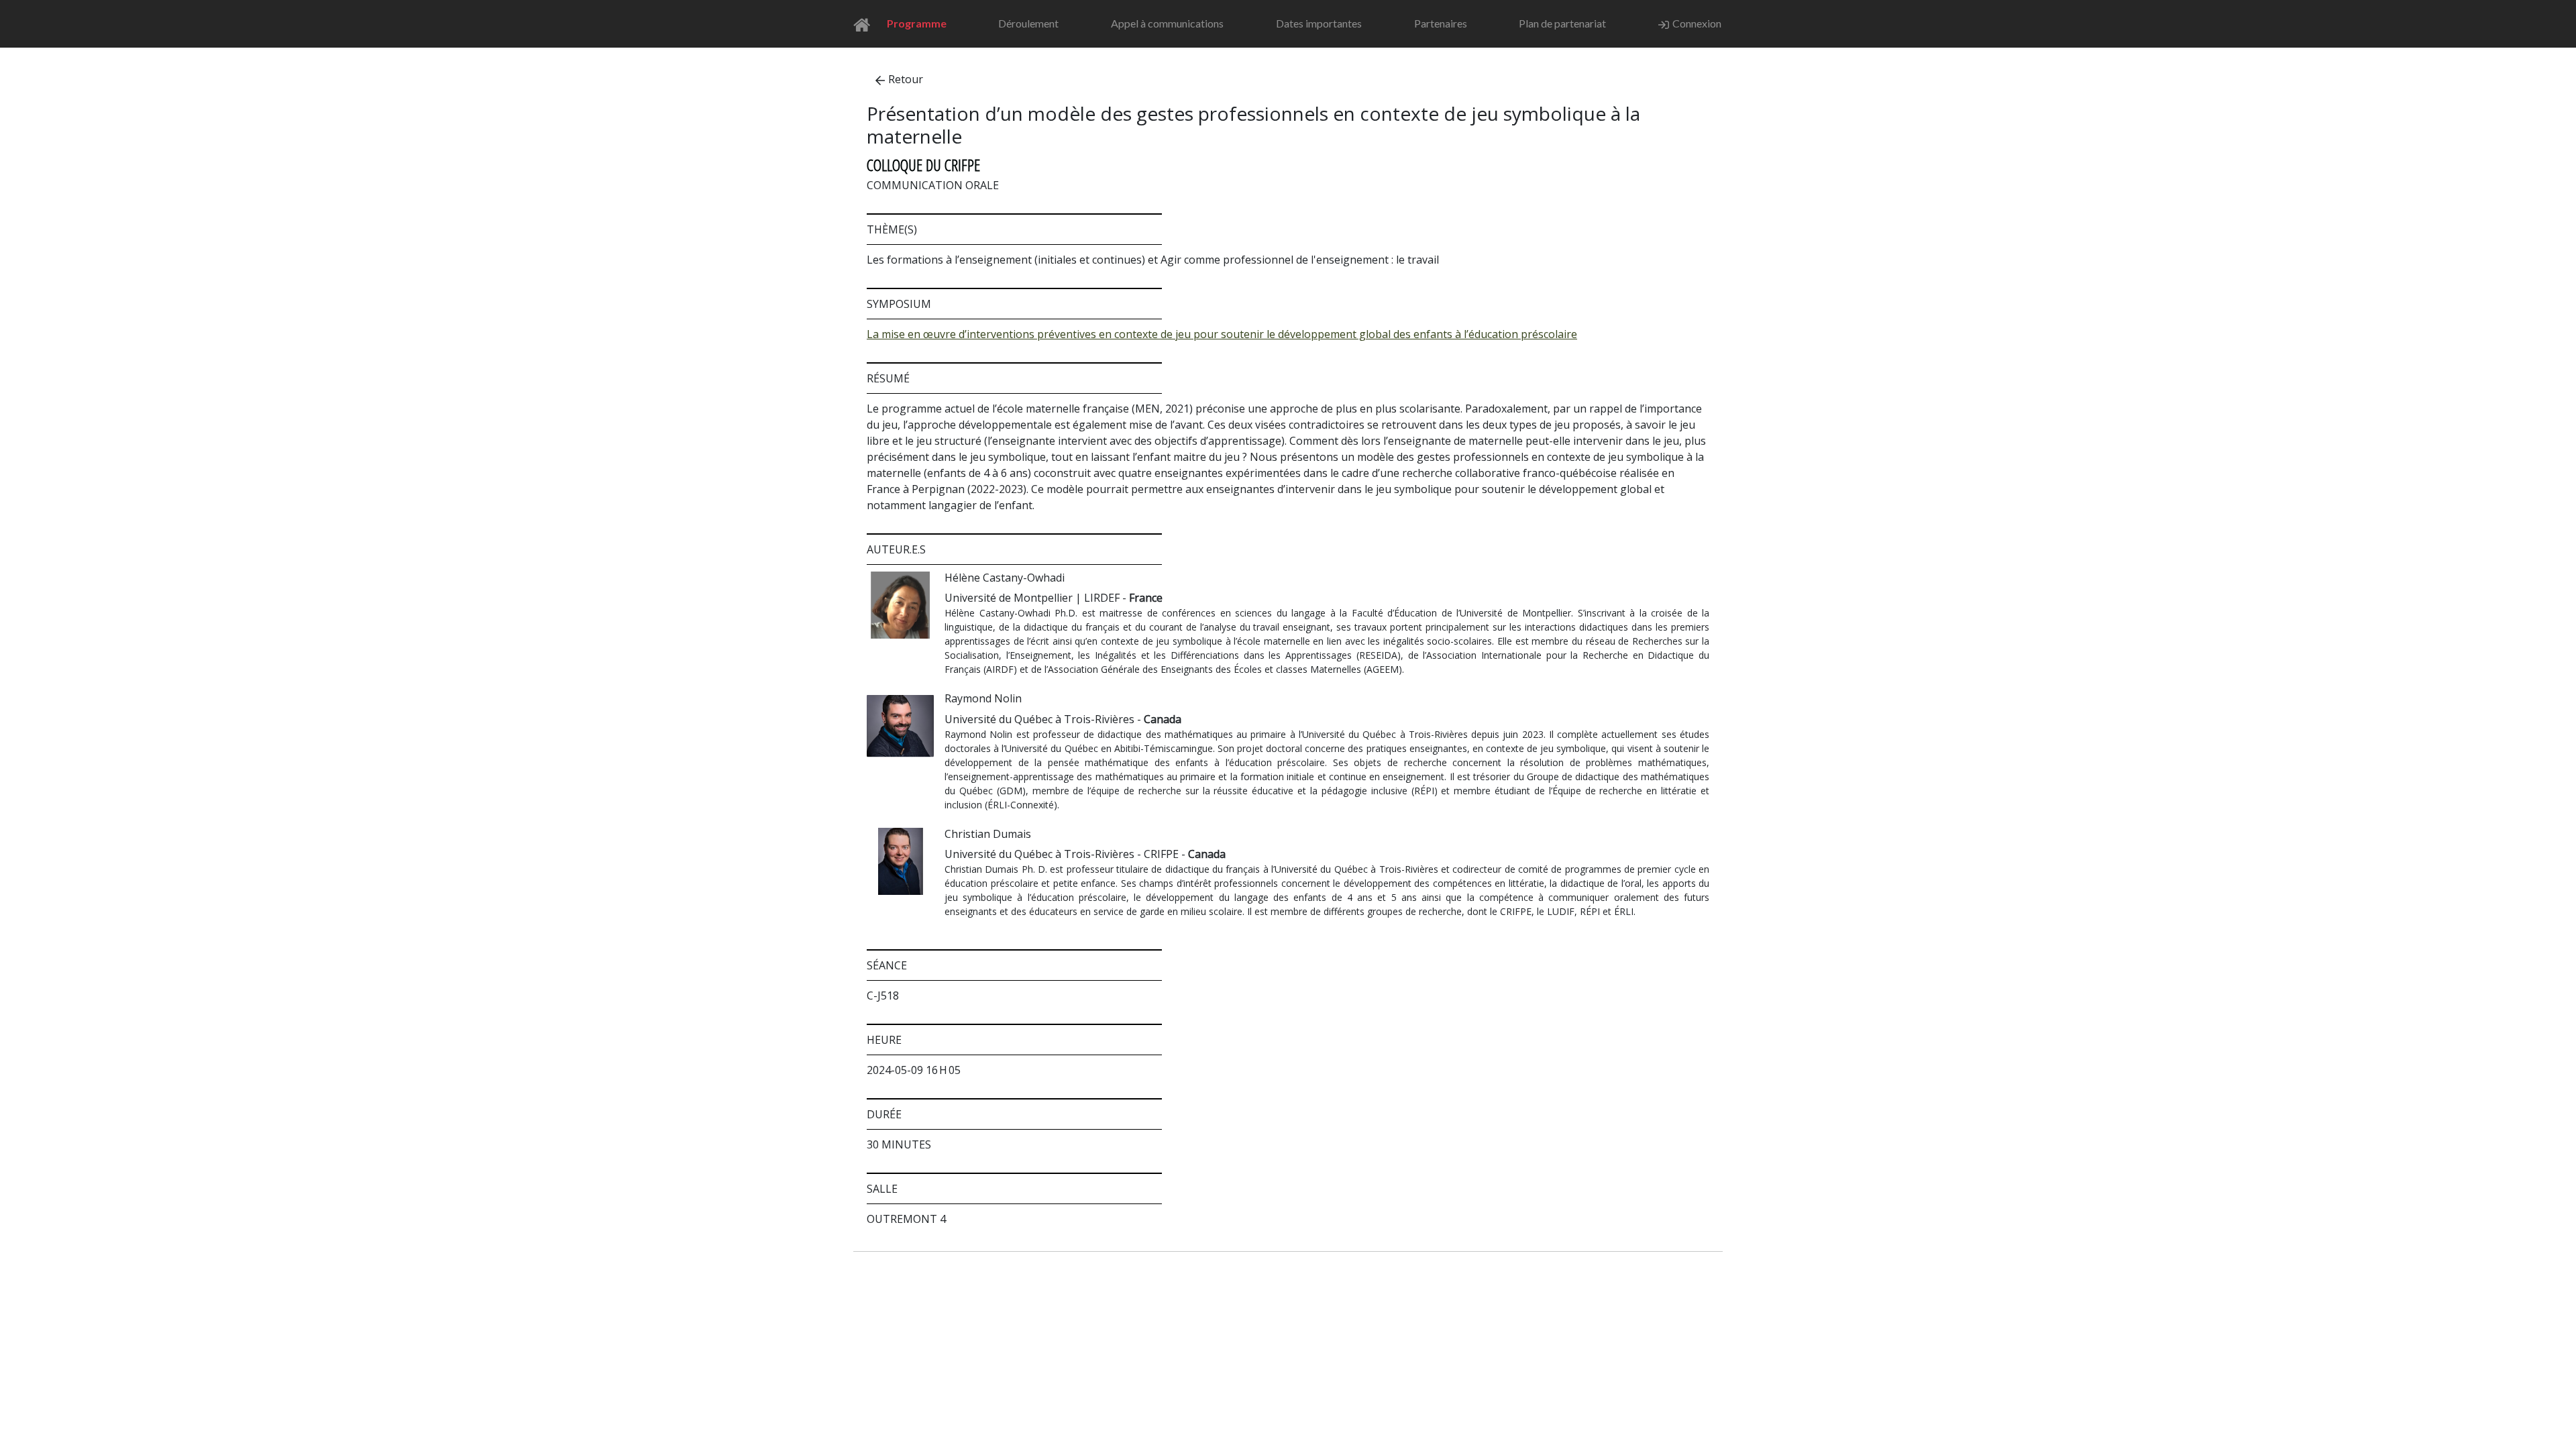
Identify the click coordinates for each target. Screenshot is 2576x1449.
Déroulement (1028, 23)
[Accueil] (866, 24)
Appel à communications (1167, 23)
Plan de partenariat (1562, 23)
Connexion (1697, 23)
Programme (917, 23)
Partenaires (1441, 23)
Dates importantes (1319, 23)
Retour (906, 79)
